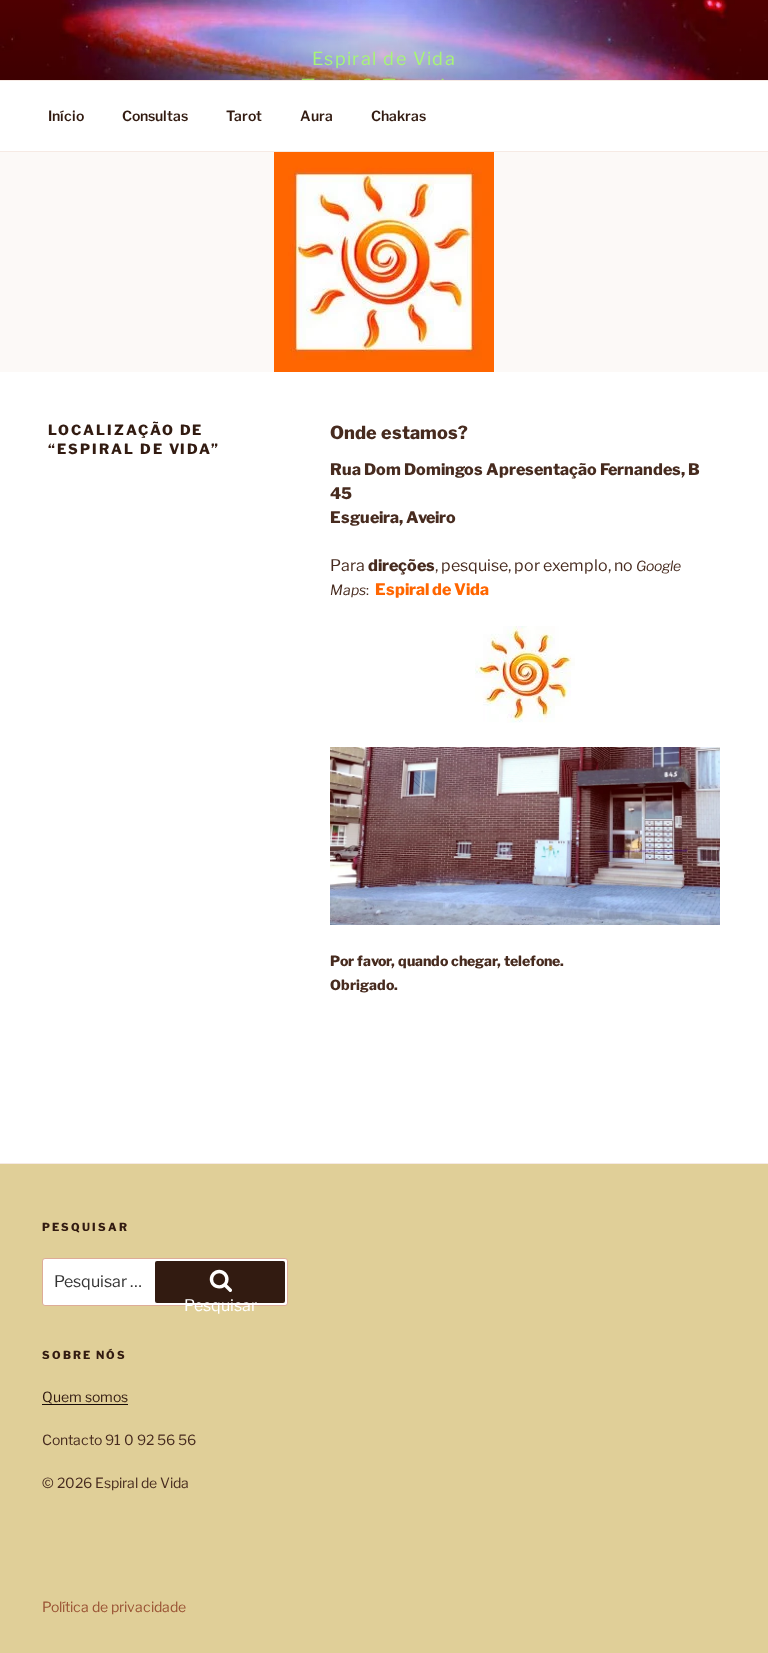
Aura (316, 115)
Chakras (398, 115)
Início (66, 115)
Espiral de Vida (384, 58)
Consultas (155, 115)
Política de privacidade (114, 1606)
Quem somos (85, 1396)
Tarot (244, 115)
